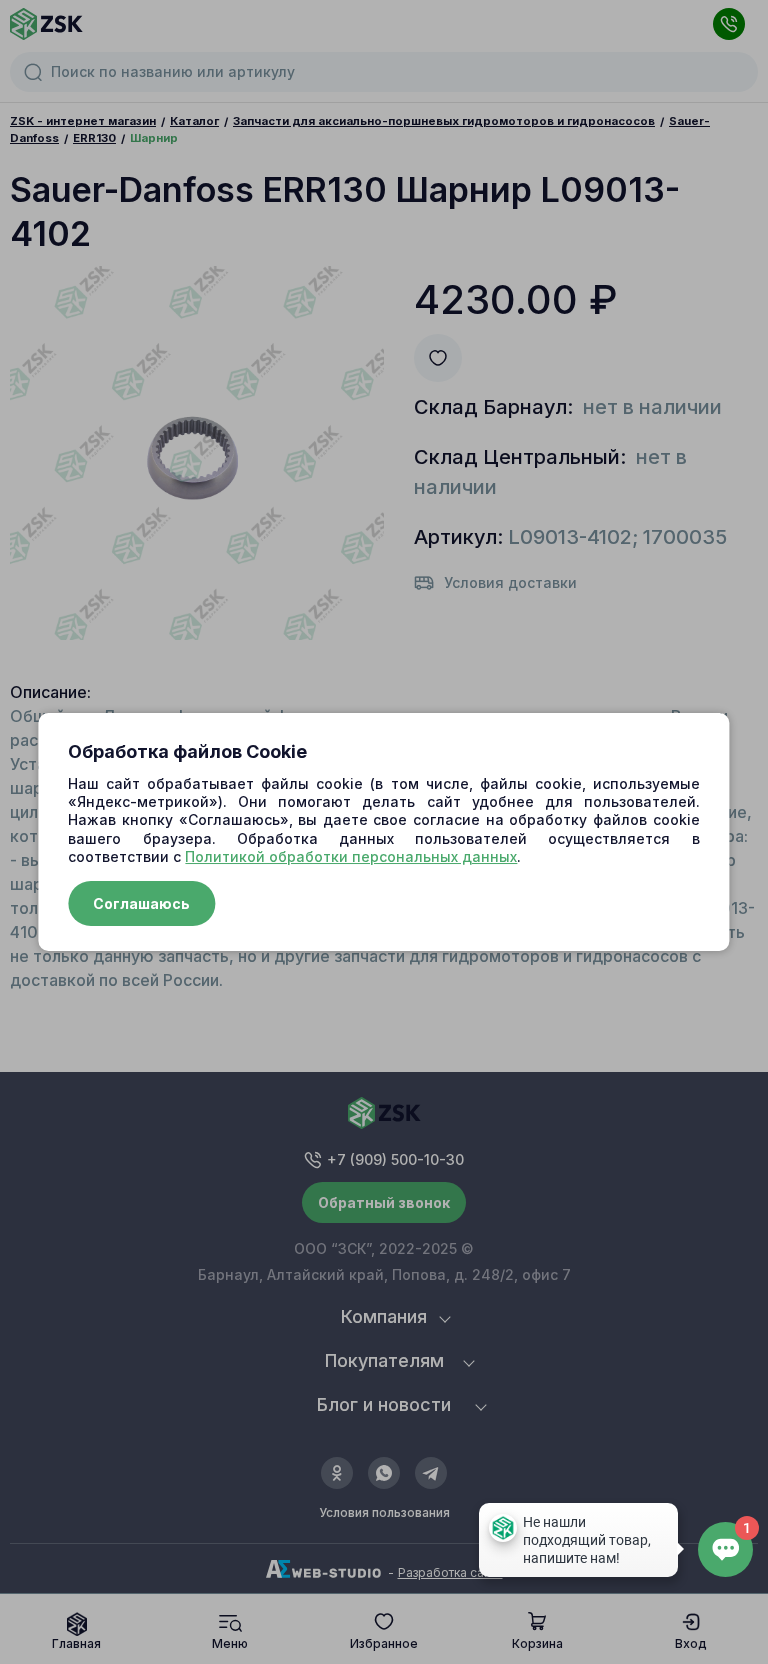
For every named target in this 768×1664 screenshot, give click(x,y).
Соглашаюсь (141, 903)
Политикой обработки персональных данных (351, 856)
